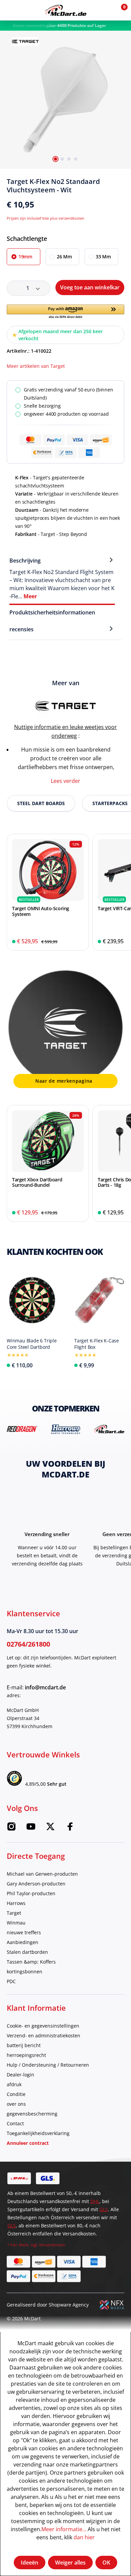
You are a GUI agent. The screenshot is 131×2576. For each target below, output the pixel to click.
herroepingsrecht (26, 2055)
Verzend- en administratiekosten (43, 2036)
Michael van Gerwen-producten (42, 1874)
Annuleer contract (28, 2143)
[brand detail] (22, 1429)
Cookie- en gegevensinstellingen (43, 2026)
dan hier (84, 2537)
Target (14, 1913)
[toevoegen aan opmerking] (122, 184)
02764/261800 (28, 1644)
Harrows (16, 1903)
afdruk (14, 2084)
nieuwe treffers (24, 1932)
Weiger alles (70, 2563)
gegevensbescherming (32, 2114)
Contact (15, 2123)
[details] (25, 41)
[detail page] (53, 1364)
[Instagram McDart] (11, 1829)
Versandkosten (52, 2245)
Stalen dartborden (27, 1952)
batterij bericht (24, 2045)
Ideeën (30, 2563)
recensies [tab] (21, 629)
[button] (105, 10)
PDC (11, 1981)
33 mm (103, 257)
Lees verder (65, 781)
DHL (95, 2201)
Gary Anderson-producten (36, 1884)
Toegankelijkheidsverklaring (38, 2133)
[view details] (48, 892)
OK (106, 2563)
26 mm (64, 257)
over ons (16, 2104)
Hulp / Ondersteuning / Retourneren (48, 2065)
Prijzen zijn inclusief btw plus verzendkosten (46, 218)
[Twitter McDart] (50, 1829)
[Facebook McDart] (70, 1829)
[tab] (62, 578)
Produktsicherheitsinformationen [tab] (52, 612)
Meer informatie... (64, 2529)
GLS (104, 2209)
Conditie (16, 2094)
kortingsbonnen (25, 1971)
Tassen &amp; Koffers (31, 1962)
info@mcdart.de (45, 1687)
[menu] (10, 10)
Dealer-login (20, 2075)
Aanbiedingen (23, 1942)
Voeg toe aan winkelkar (90, 287)
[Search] (25, 10)
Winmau (16, 1923)
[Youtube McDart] (31, 1829)
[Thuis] (66, 10)
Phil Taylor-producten (31, 1893)
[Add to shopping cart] (79, 942)
